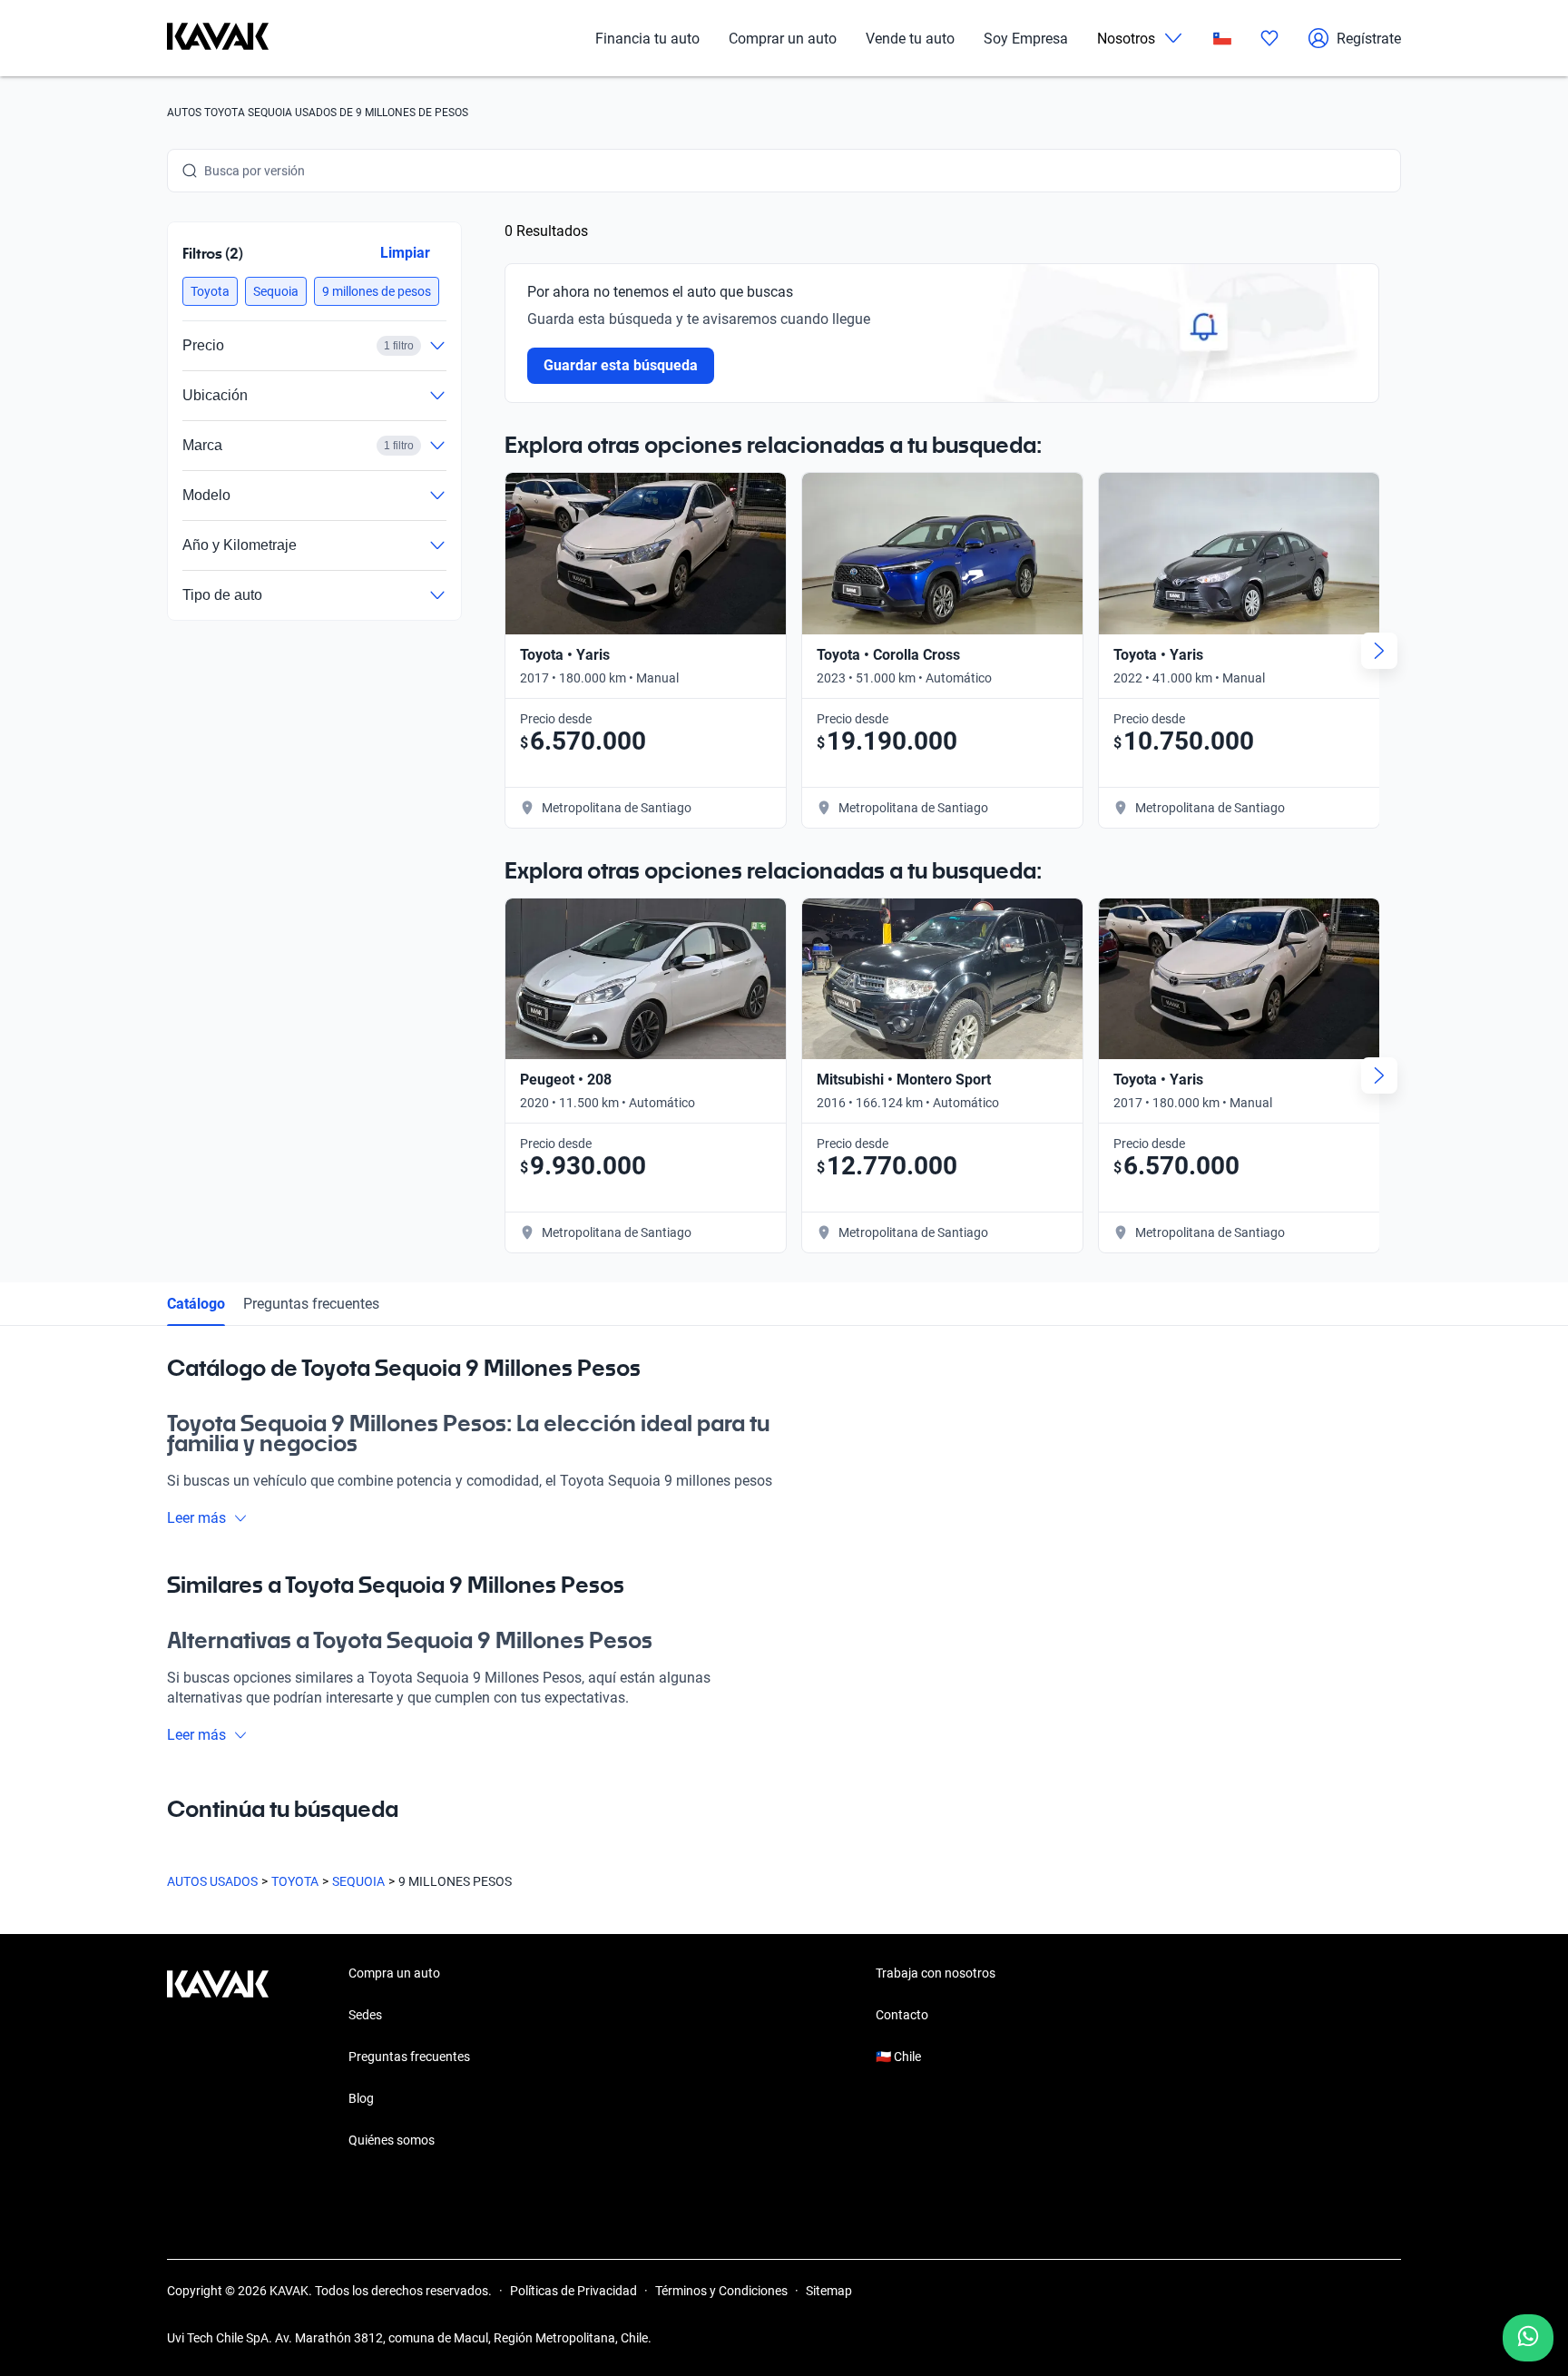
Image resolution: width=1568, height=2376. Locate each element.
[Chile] (1222, 39)
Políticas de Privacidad (573, 2291)
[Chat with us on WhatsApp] (1528, 2338)
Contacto (902, 2015)
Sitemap (829, 2291)
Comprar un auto (783, 39)
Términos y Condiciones (721, 2291)
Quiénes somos (392, 2140)
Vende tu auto (910, 39)
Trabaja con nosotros (936, 1973)
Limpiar (405, 253)
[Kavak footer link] (218, 2058)
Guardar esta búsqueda (621, 365)
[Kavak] (218, 38)
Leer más (196, 1518)
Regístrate (1369, 39)
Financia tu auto (647, 39)
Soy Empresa (1026, 39)
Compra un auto (394, 1973)
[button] (210, 291)
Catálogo (196, 1304)
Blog (361, 2098)
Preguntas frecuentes (311, 1304)
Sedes (365, 2015)
